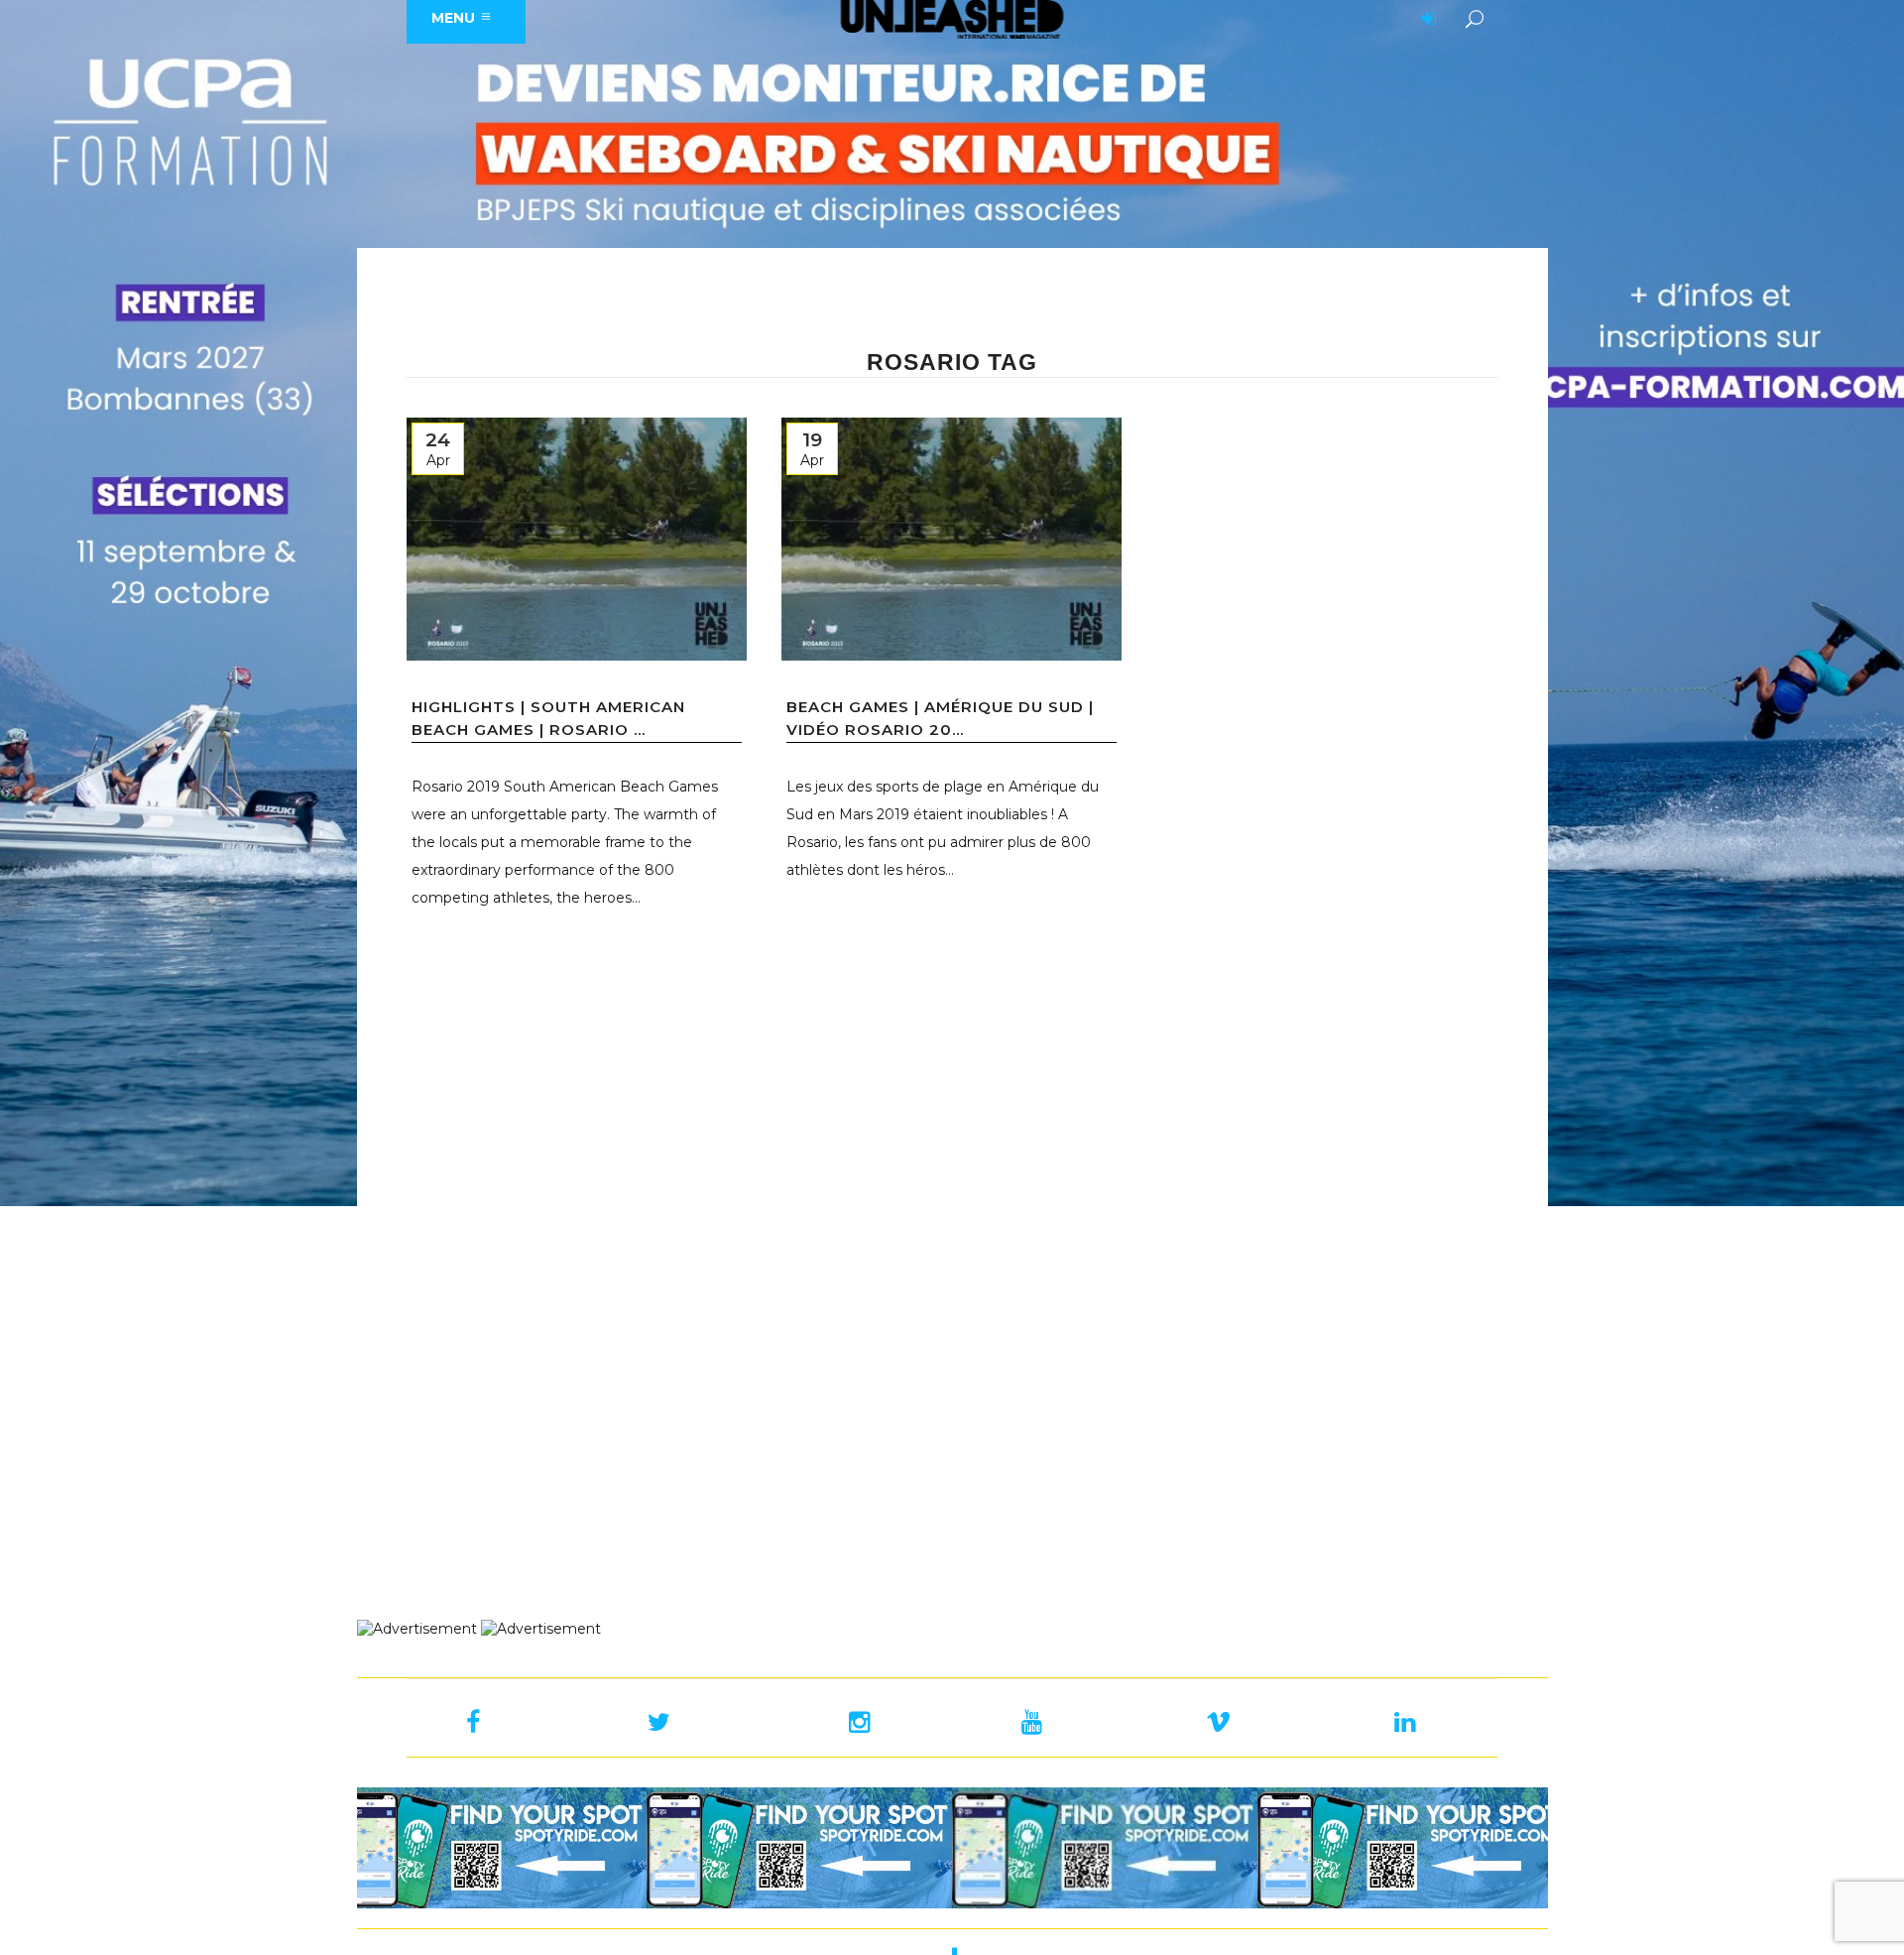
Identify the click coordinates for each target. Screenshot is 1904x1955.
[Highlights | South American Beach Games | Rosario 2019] (577, 539)
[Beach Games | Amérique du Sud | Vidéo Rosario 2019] (952, 539)
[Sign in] (1425, 20)
